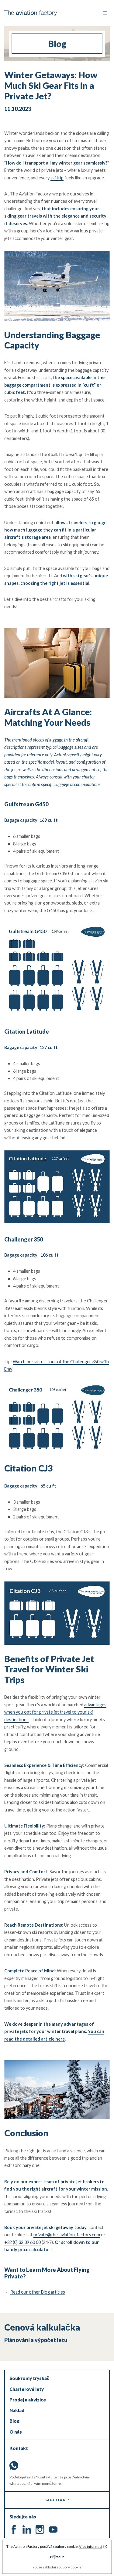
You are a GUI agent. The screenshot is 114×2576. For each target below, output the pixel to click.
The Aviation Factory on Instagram (40, 2529)
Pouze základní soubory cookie (57, 2567)
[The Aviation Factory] (31, 13)
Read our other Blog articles (38, 2292)
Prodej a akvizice (28, 2400)
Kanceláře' (57, 2500)
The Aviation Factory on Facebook (14, 2529)
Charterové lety (27, 2389)
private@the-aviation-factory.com (67, 2235)
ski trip (57, 178)
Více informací (91, 2546)
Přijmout (57, 2557)
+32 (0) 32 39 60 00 (22, 2242)
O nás (16, 2432)
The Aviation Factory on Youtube (53, 2529)
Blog (14, 2421)
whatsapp (17, 2483)
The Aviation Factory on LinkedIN (27, 2529)
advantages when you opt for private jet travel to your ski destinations (55, 1712)
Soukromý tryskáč (29, 2378)
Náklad (17, 2410)
